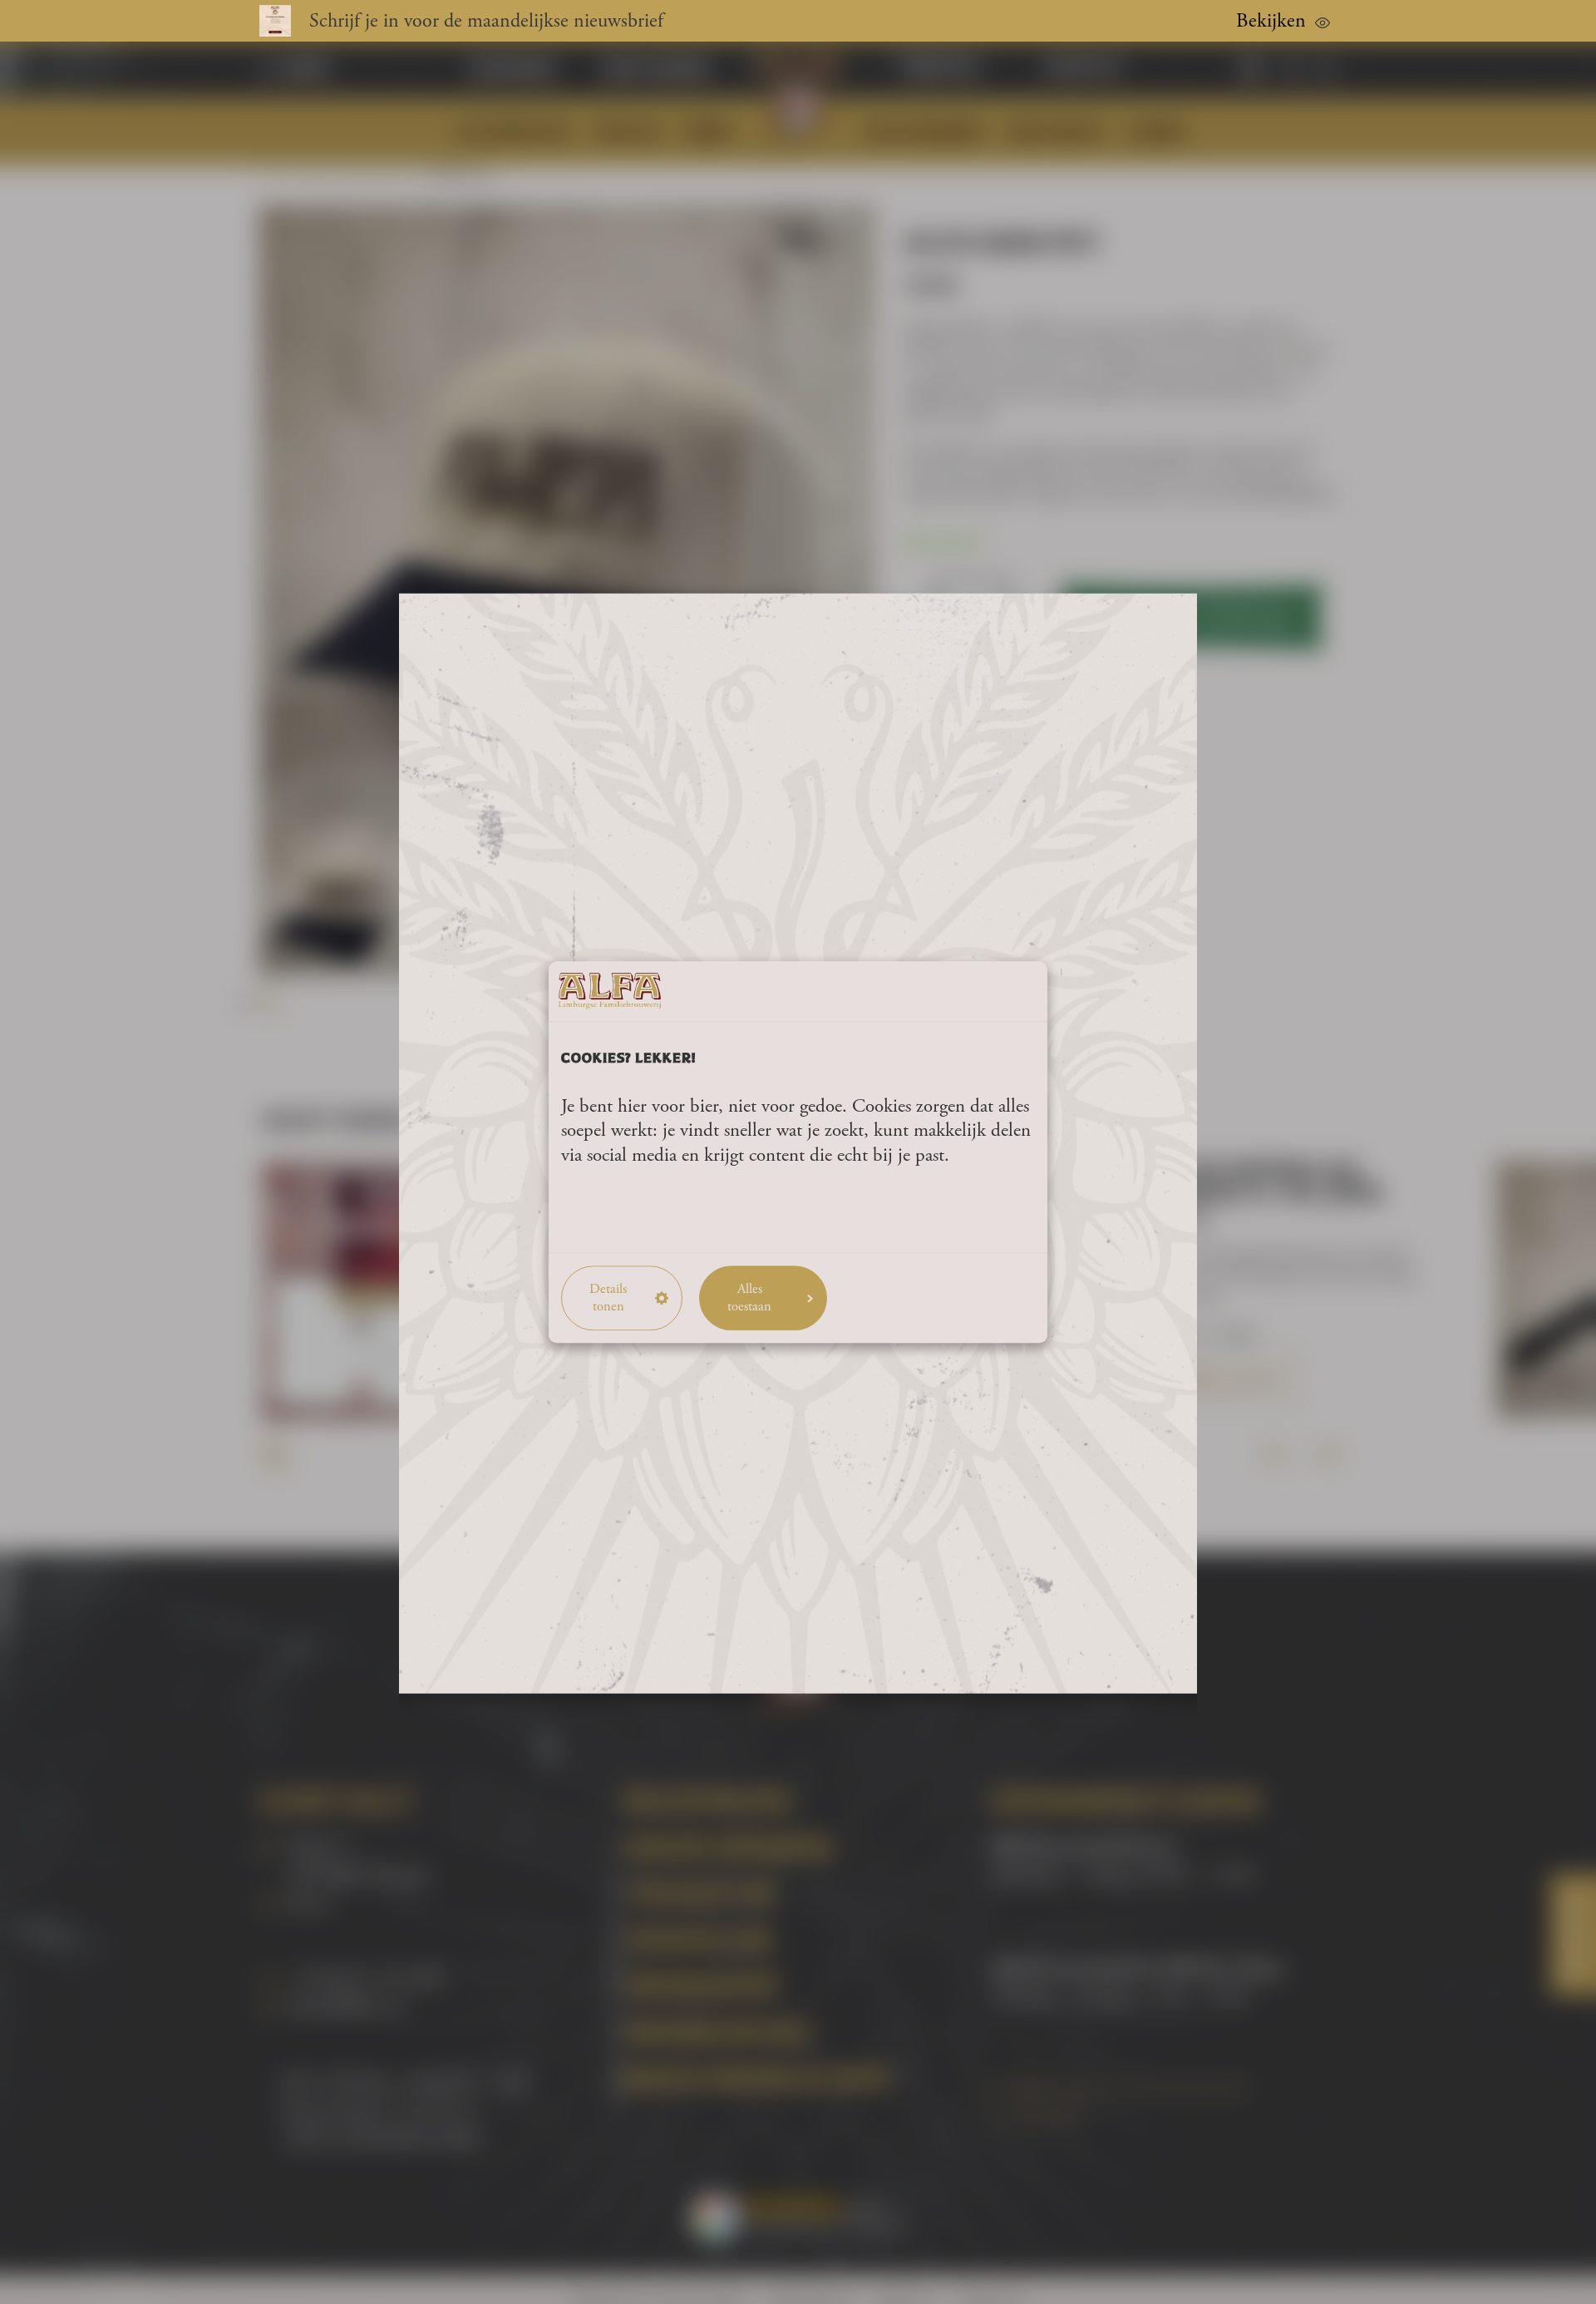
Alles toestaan (749, 1298)
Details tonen (608, 1298)
